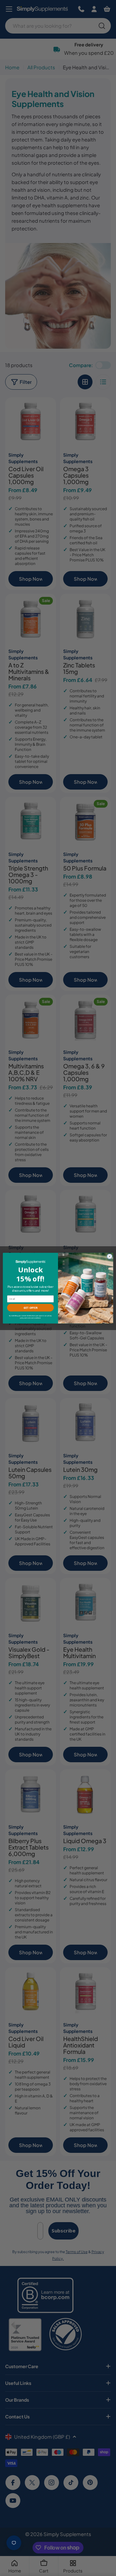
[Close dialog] (109, 1256)
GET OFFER (30, 1308)
